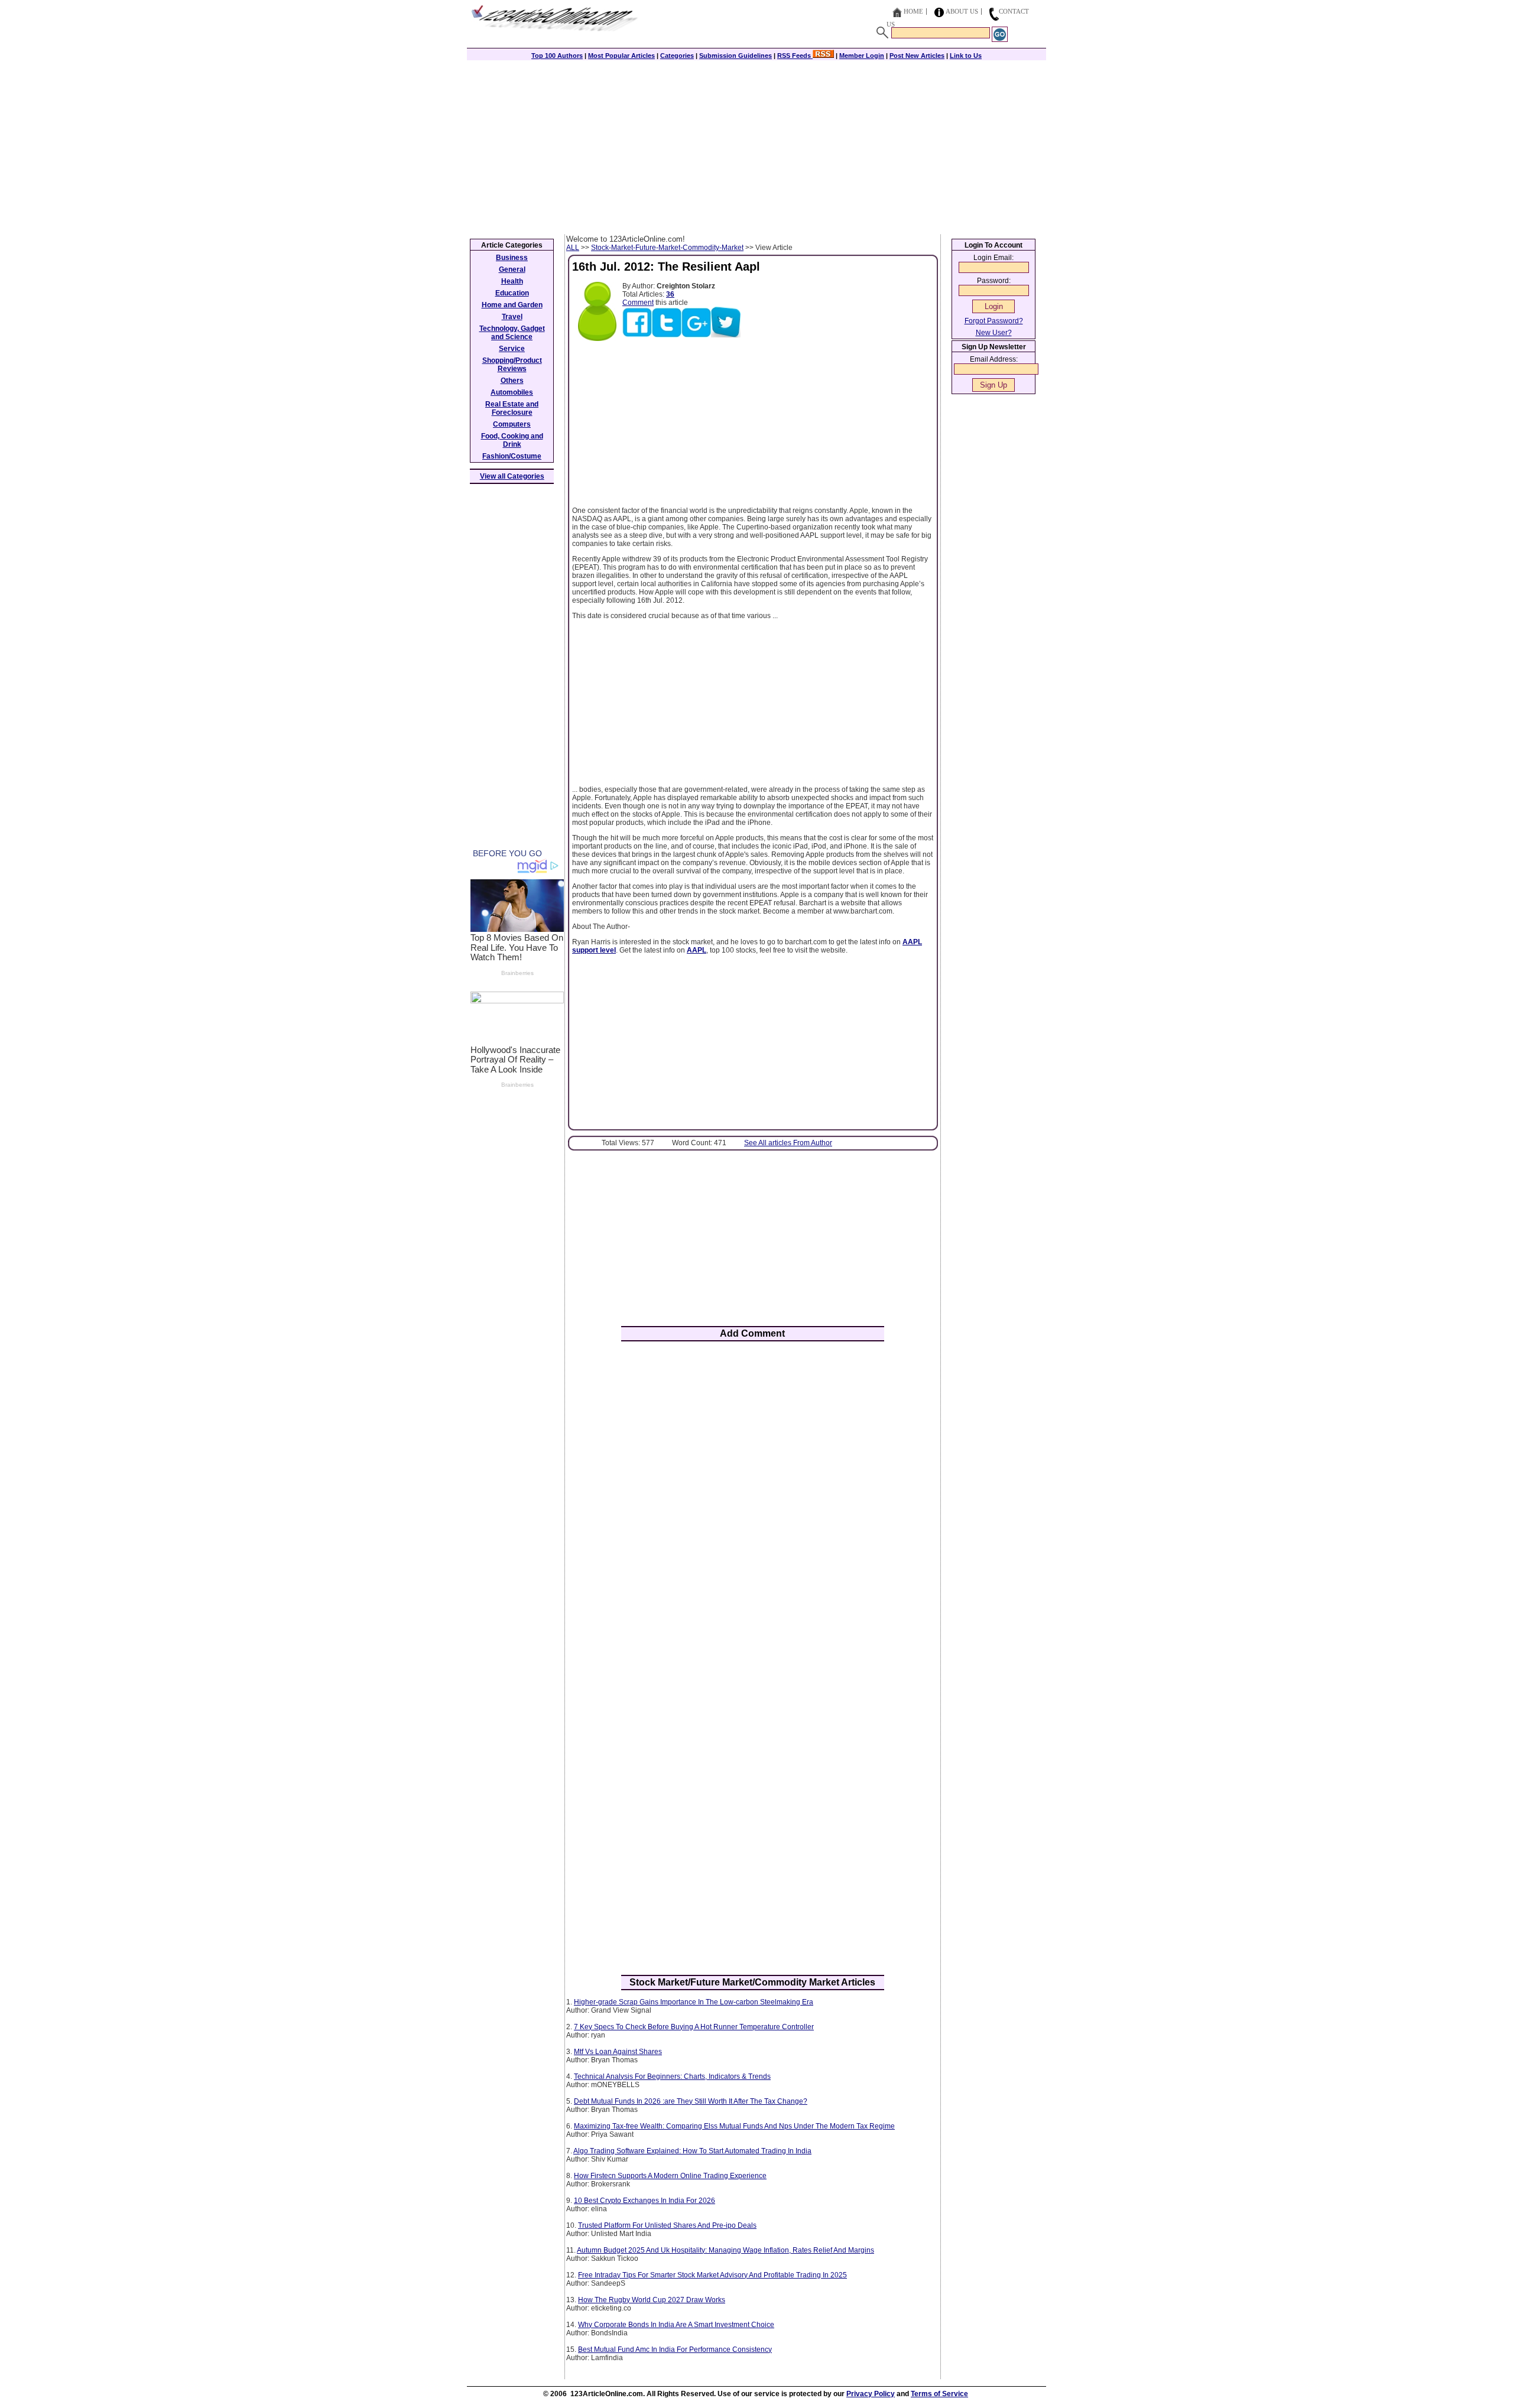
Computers (512, 424)
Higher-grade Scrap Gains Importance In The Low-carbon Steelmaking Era (694, 2002)
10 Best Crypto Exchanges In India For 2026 (645, 2201)
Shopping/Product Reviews (512, 365)
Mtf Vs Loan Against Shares (618, 2052)
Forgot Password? (994, 321)
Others (512, 381)
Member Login (862, 56)
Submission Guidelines (736, 56)
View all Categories (512, 476)
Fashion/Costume (512, 456)
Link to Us (966, 56)
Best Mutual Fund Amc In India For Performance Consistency (675, 2349)
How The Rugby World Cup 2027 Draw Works (652, 2300)
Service (512, 349)
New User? (994, 333)
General (512, 269)
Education (512, 293)
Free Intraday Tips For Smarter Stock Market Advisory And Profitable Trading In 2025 (712, 2275)
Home (913, 11)
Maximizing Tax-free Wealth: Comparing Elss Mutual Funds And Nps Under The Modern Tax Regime (734, 2126)
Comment (638, 303)
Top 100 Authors (557, 56)
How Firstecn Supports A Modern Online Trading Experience (670, 2176)
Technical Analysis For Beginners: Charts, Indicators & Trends (672, 2076)
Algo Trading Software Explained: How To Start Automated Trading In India (692, 2151)
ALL (573, 248)
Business (512, 258)
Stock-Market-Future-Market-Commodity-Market (667, 248)
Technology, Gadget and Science (512, 333)
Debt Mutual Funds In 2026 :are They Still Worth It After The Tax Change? (691, 2101)
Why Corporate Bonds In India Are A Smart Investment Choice (676, 2325)
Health (512, 281)
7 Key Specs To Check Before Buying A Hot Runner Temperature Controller (694, 2027)
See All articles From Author (788, 1143)
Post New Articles (917, 56)
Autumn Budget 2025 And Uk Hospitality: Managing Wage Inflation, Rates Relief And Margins (725, 2250)
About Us (962, 11)
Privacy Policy (871, 2394)
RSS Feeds (795, 56)
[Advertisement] (756, 146)
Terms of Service (939, 2394)
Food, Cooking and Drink (512, 440)
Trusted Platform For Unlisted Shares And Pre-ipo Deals (667, 2225)
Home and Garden (512, 305)
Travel (512, 317)
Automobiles (512, 392)
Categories (677, 56)
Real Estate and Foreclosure (512, 408)
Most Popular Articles (621, 56)
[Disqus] (753, 1505)
